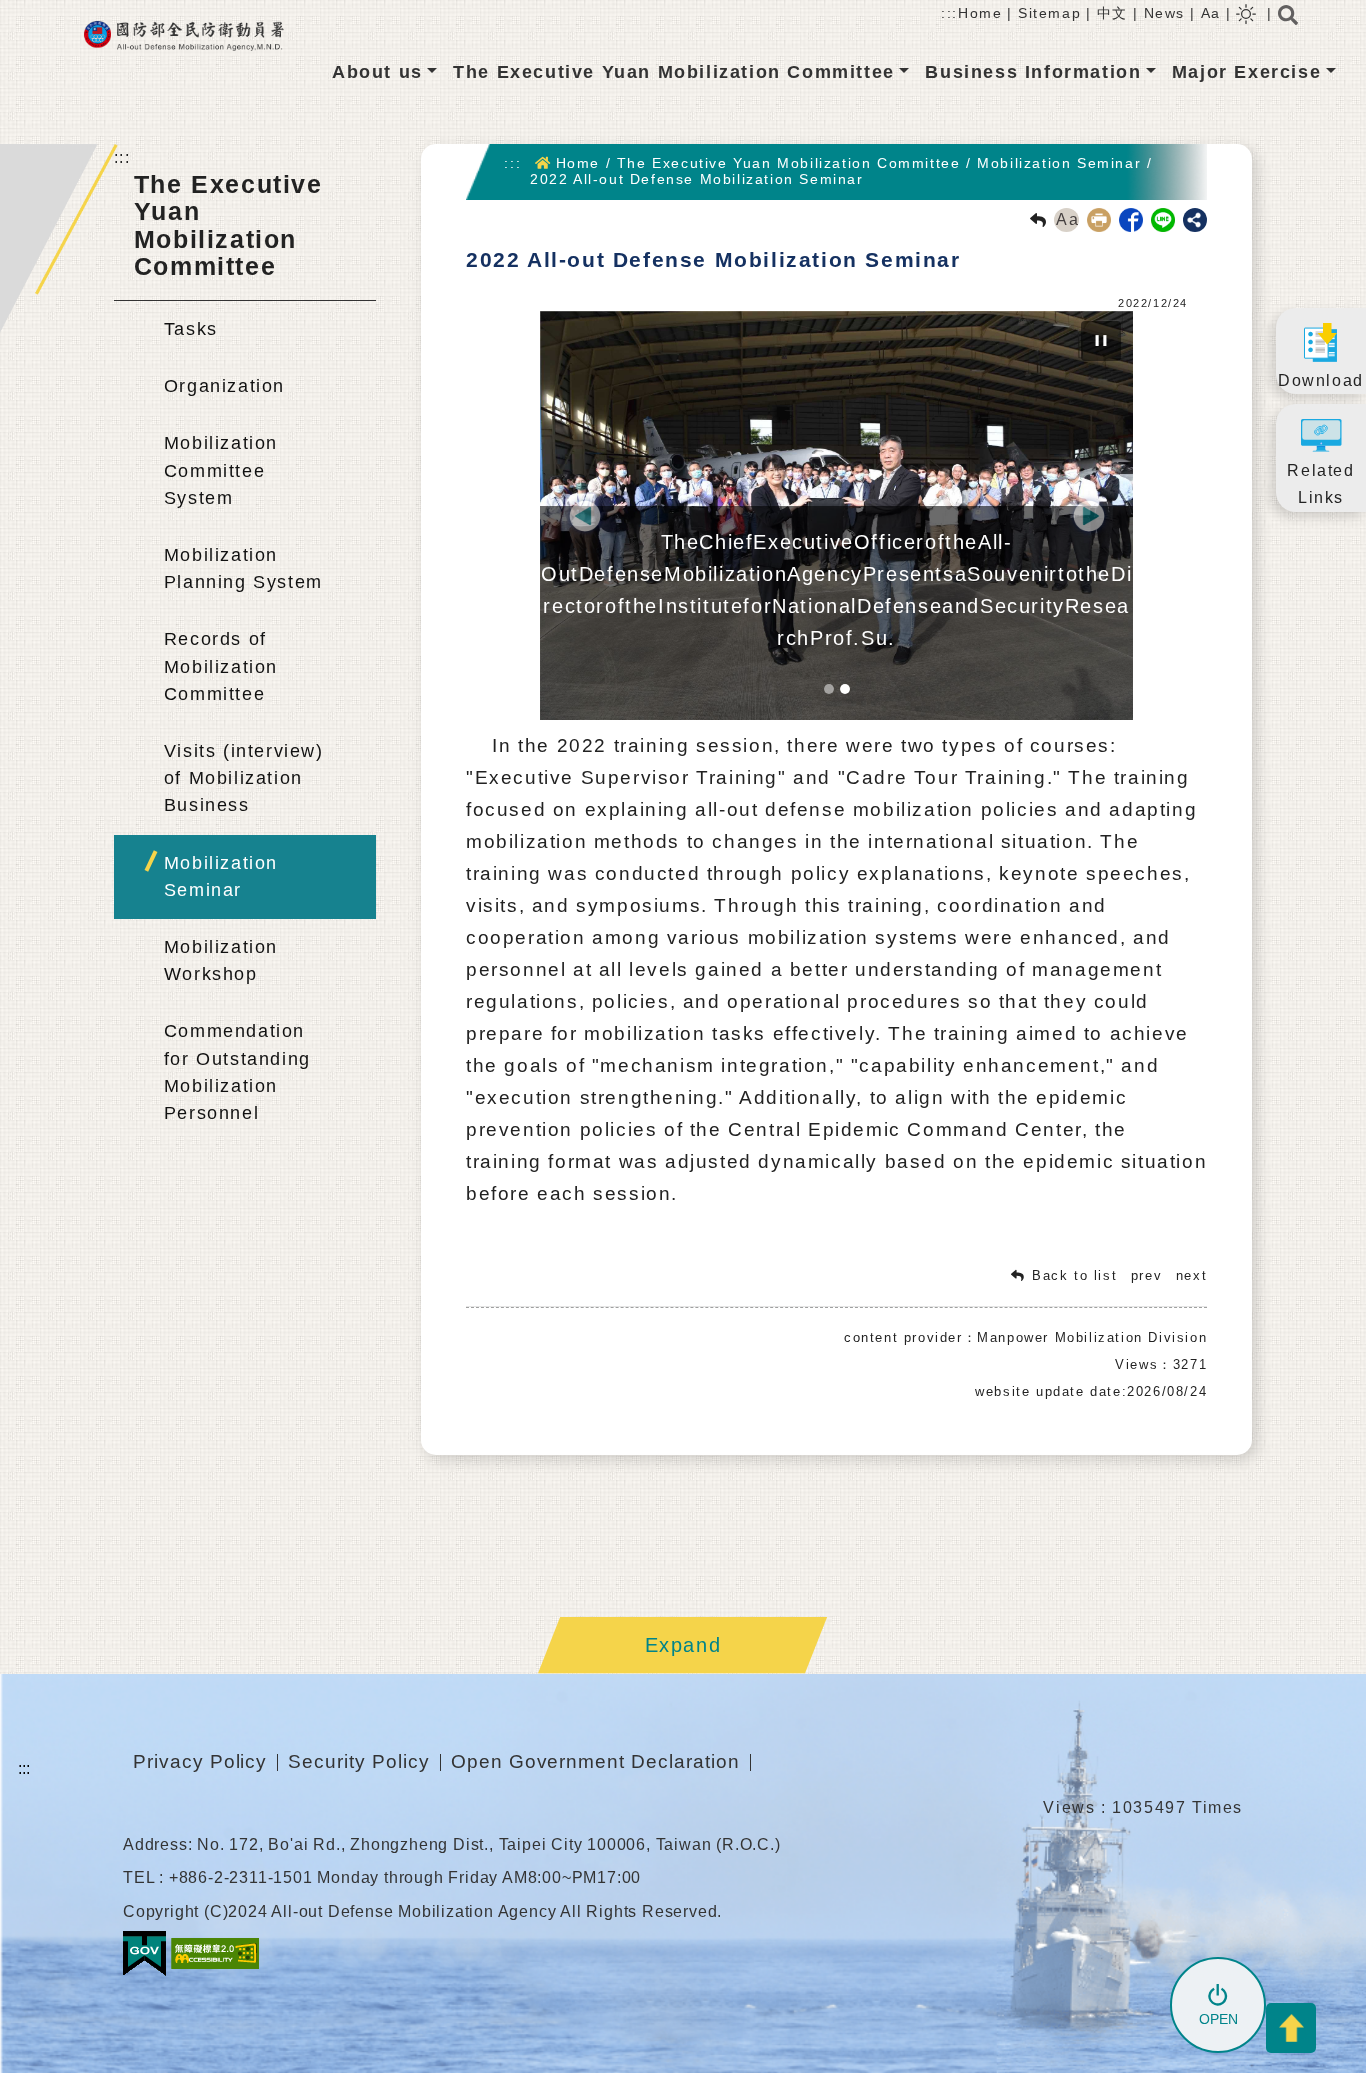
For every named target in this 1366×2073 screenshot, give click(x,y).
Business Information (1033, 72)
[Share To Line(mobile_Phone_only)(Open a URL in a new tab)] (1159, 218)
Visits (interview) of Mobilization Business (244, 778)
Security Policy (358, 1761)
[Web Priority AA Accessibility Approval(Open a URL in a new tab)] (215, 1952)
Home (980, 13)
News (1164, 13)
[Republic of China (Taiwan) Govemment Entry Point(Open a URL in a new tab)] (144, 1952)
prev (1146, 1275)
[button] (584, 515)
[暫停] (1101, 341)
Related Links (1320, 484)
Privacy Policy (200, 1761)
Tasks (191, 329)
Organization (224, 386)
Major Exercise (1246, 72)
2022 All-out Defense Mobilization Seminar (697, 179)
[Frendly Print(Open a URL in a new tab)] (1095, 218)
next (1191, 1275)
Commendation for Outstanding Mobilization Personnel (237, 1072)
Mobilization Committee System (221, 470)
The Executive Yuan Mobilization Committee (674, 72)
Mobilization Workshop (221, 960)
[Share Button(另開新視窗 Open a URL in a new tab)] (1195, 220)
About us (377, 72)
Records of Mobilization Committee (221, 666)
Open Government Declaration (595, 1761)
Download (1321, 380)
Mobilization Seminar (221, 876)
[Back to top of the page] (1291, 2028)
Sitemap (1049, 13)
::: (949, 13)
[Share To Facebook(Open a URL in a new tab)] (1127, 218)
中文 (1112, 13)
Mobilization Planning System (243, 568)
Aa (1211, 13)
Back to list (1074, 1275)
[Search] (1288, 21)
